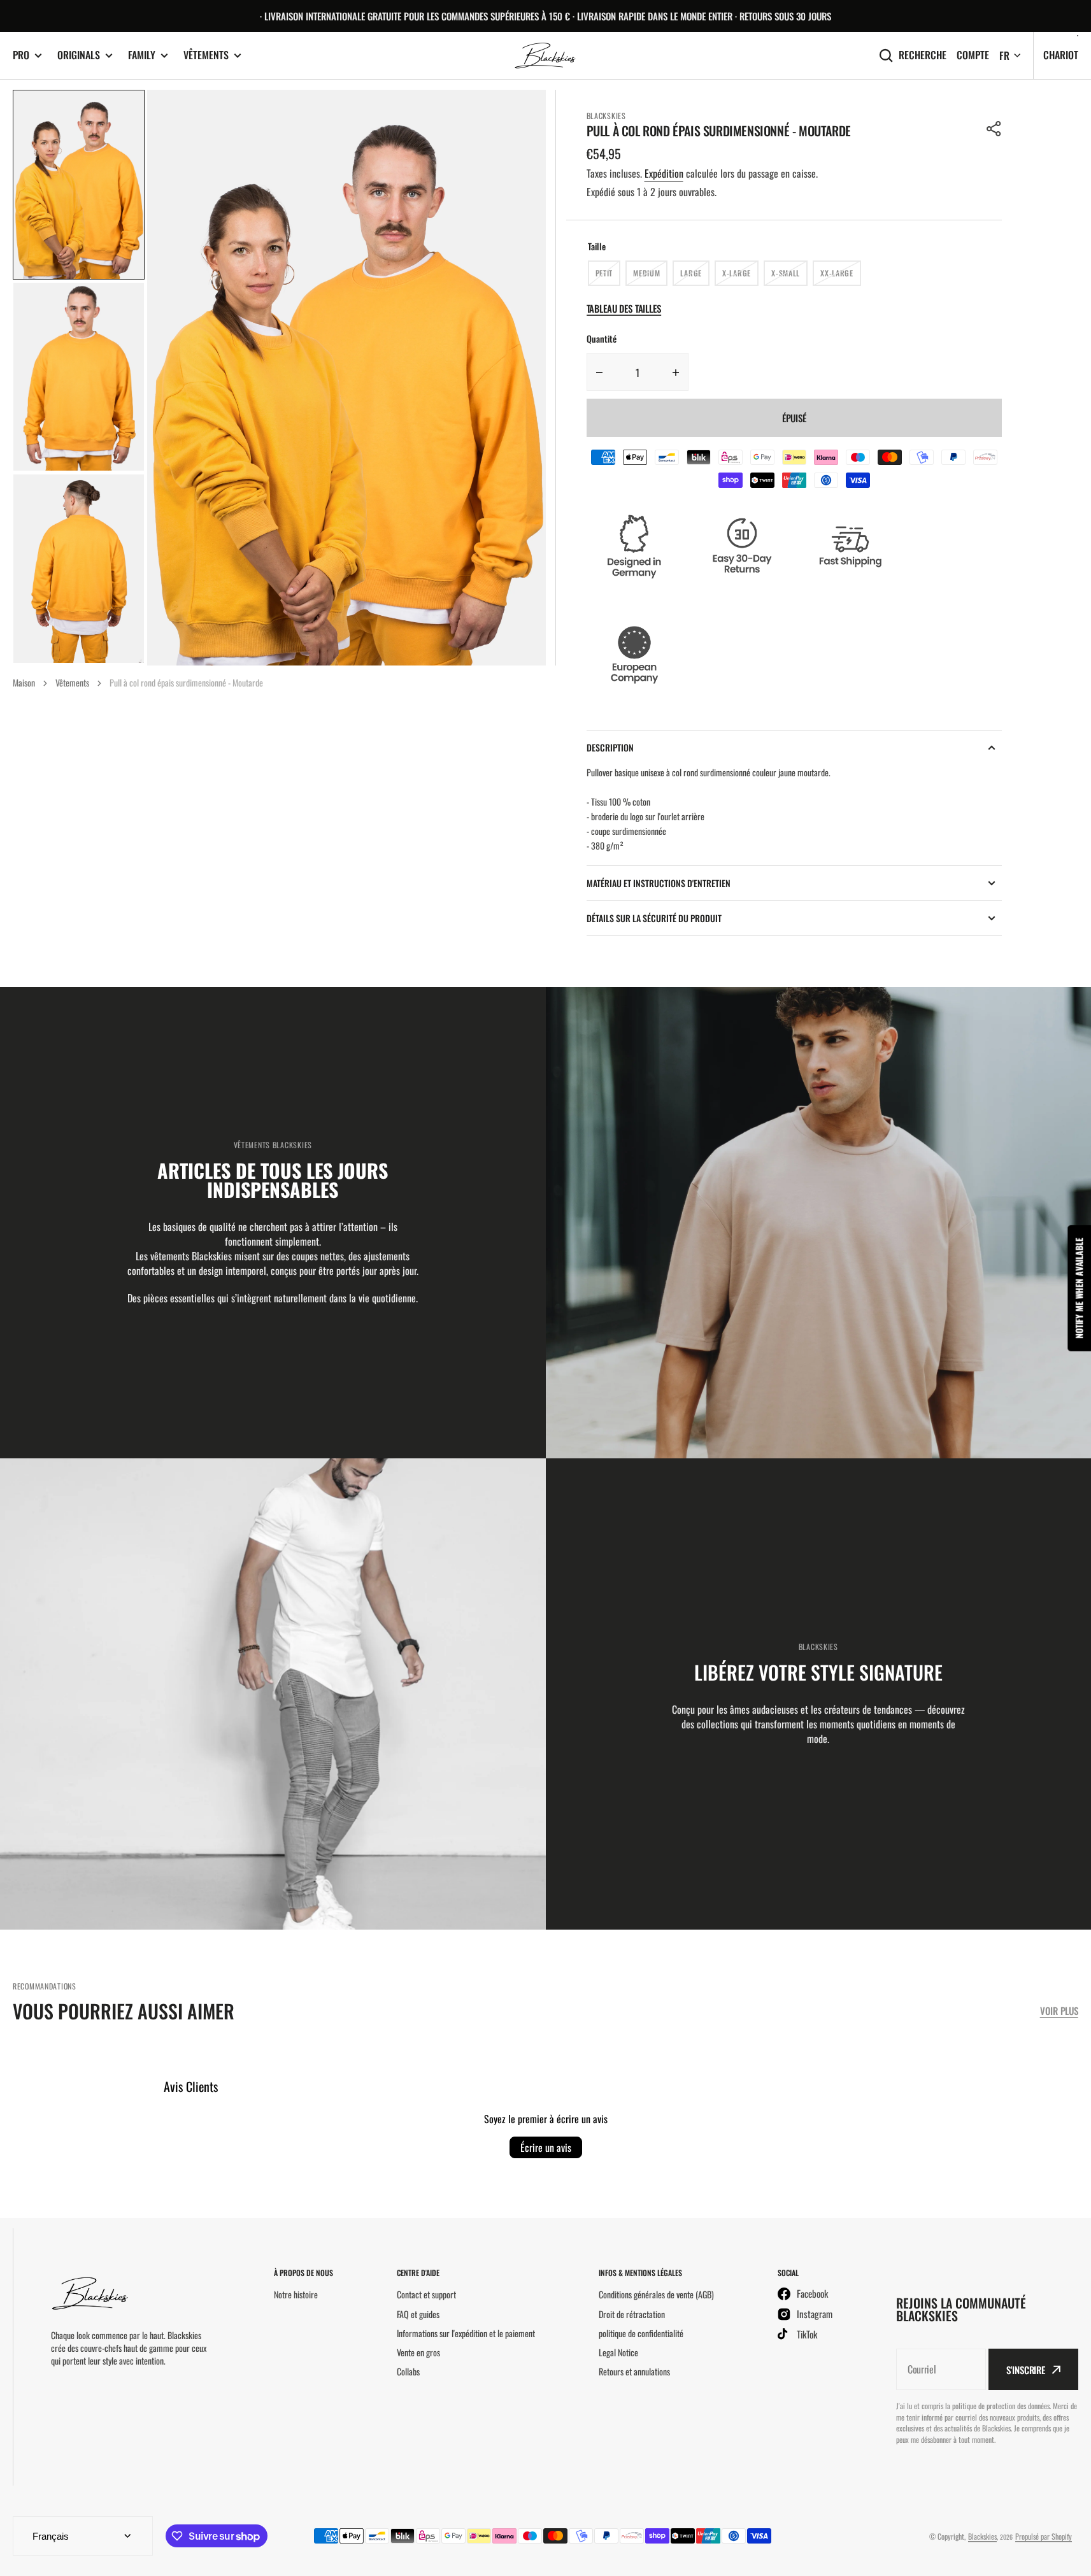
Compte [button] (973, 55)
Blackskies (982, 2536)
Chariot (1061, 55)
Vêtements (206, 55)
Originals (79, 55)
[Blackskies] (546, 56)
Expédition (664, 173)
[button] (994, 129)
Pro (21, 55)
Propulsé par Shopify (1044, 2536)
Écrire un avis (546, 2147)
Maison (24, 682)
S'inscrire (1026, 2370)
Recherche (923, 55)
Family (142, 55)
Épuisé (794, 418)
